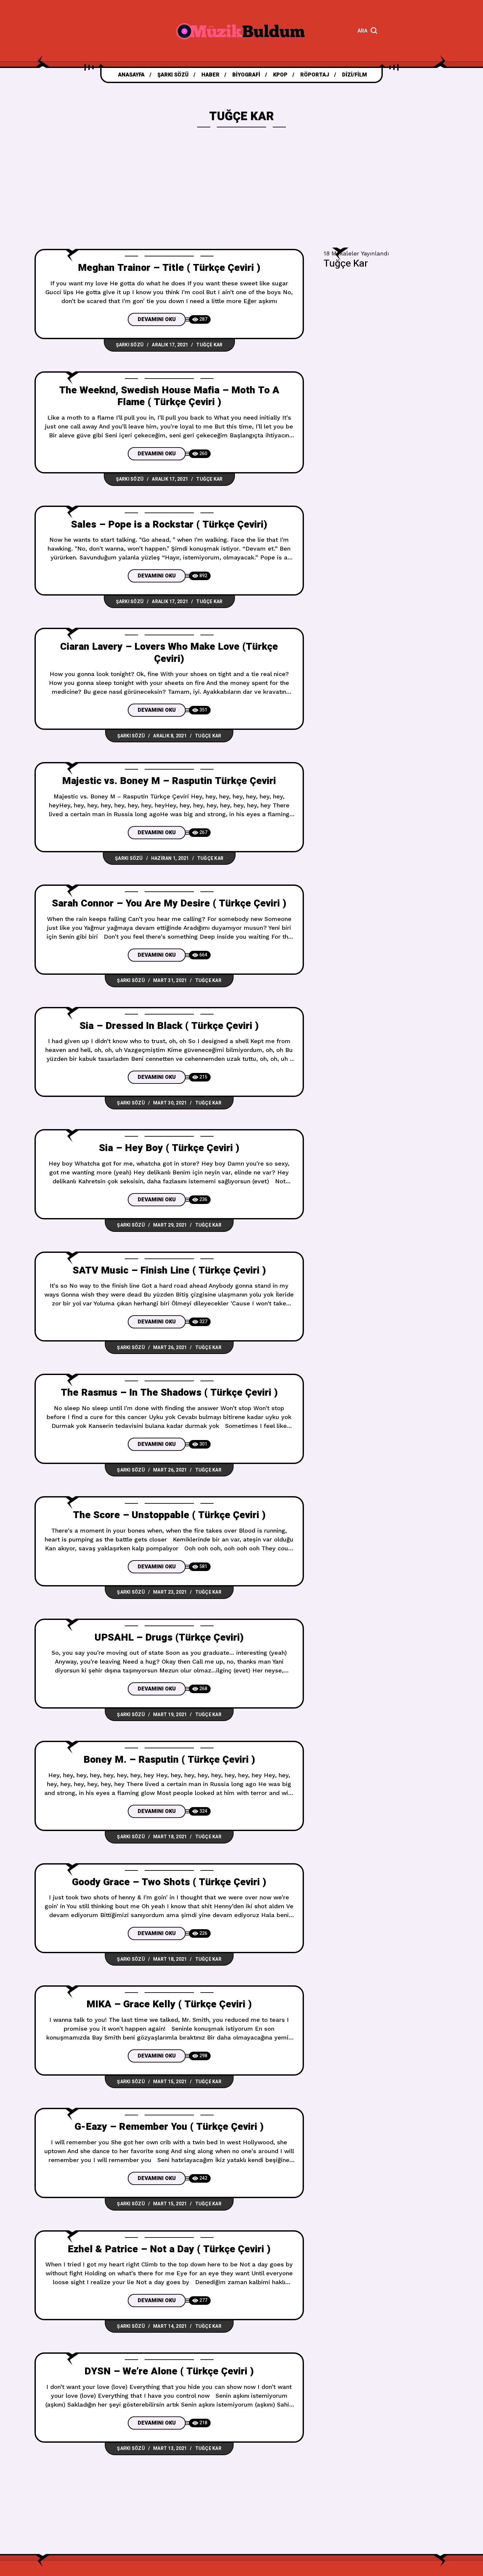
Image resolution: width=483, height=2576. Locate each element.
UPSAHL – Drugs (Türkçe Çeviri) (169, 1638)
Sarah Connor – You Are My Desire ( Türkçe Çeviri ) (169, 904)
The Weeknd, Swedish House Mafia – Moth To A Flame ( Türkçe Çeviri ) (169, 396)
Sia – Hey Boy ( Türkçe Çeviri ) (169, 1148)
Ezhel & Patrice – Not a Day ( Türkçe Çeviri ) (169, 2249)
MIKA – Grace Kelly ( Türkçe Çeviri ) (169, 2004)
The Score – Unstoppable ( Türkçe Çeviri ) (169, 1515)
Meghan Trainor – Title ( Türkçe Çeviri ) (169, 268)
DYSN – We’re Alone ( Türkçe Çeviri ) (169, 2371)
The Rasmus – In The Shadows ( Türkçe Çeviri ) (169, 1393)
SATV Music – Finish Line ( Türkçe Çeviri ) (169, 1271)
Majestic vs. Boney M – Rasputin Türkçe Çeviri (169, 781)
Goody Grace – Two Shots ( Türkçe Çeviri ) (169, 1882)
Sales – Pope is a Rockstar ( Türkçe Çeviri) (169, 525)
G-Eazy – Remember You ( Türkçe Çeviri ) (169, 2127)
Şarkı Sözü (130, 345)
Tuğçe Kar (209, 345)
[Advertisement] (241, 200)
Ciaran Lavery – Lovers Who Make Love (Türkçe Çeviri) (169, 653)
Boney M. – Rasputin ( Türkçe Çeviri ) (169, 1760)
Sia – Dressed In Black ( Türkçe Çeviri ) (169, 1026)
